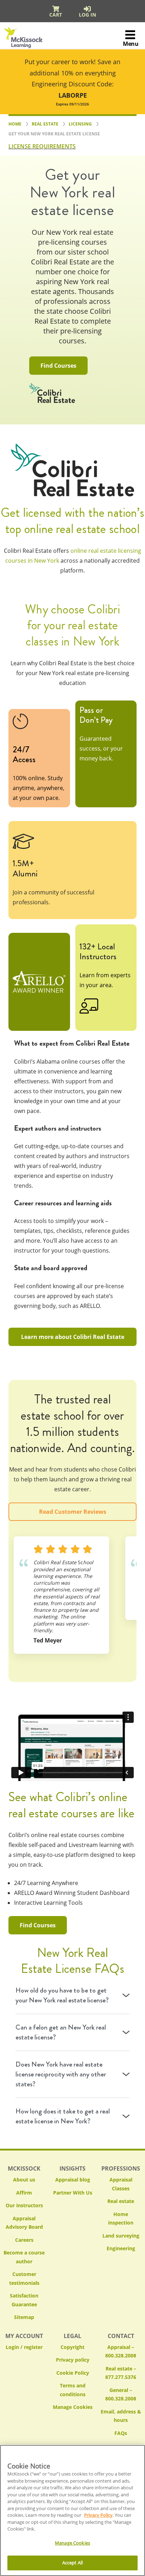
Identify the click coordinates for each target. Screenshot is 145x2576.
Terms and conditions (73, 2390)
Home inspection (121, 2219)
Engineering (121, 2248)
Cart (56, 15)
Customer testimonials (24, 2278)
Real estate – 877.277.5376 (121, 2373)
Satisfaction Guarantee (24, 2300)
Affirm (24, 2193)
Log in (87, 15)
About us (24, 2180)
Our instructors (24, 2205)
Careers (24, 2240)
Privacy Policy (98, 2515)
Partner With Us (73, 2193)
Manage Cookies (73, 2407)
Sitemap (24, 2317)
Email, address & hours (121, 2416)
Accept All (72, 2563)
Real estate (121, 2201)
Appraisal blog (73, 2180)
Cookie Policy (73, 2373)
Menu (131, 44)
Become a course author (24, 2257)
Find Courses (58, 366)
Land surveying (121, 2236)
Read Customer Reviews (73, 1512)
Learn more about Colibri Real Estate (73, 1337)
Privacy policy (73, 2360)
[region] (72, 2510)
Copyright (72, 2347)
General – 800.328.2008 (121, 2394)
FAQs (121, 2433)
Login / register (24, 2347)
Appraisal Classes (121, 2184)
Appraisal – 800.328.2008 (121, 2351)
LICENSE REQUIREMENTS (42, 146)
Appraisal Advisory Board (24, 2223)
